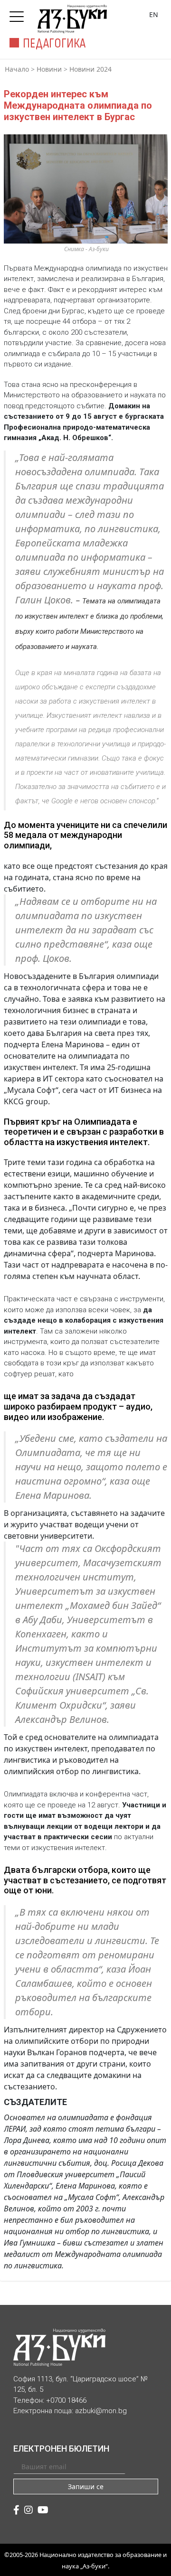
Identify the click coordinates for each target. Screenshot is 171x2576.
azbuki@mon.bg (101, 2411)
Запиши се (86, 2487)
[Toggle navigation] (19, 14)
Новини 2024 (90, 69)
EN (154, 14)
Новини (49, 69)
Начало (17, 69)
